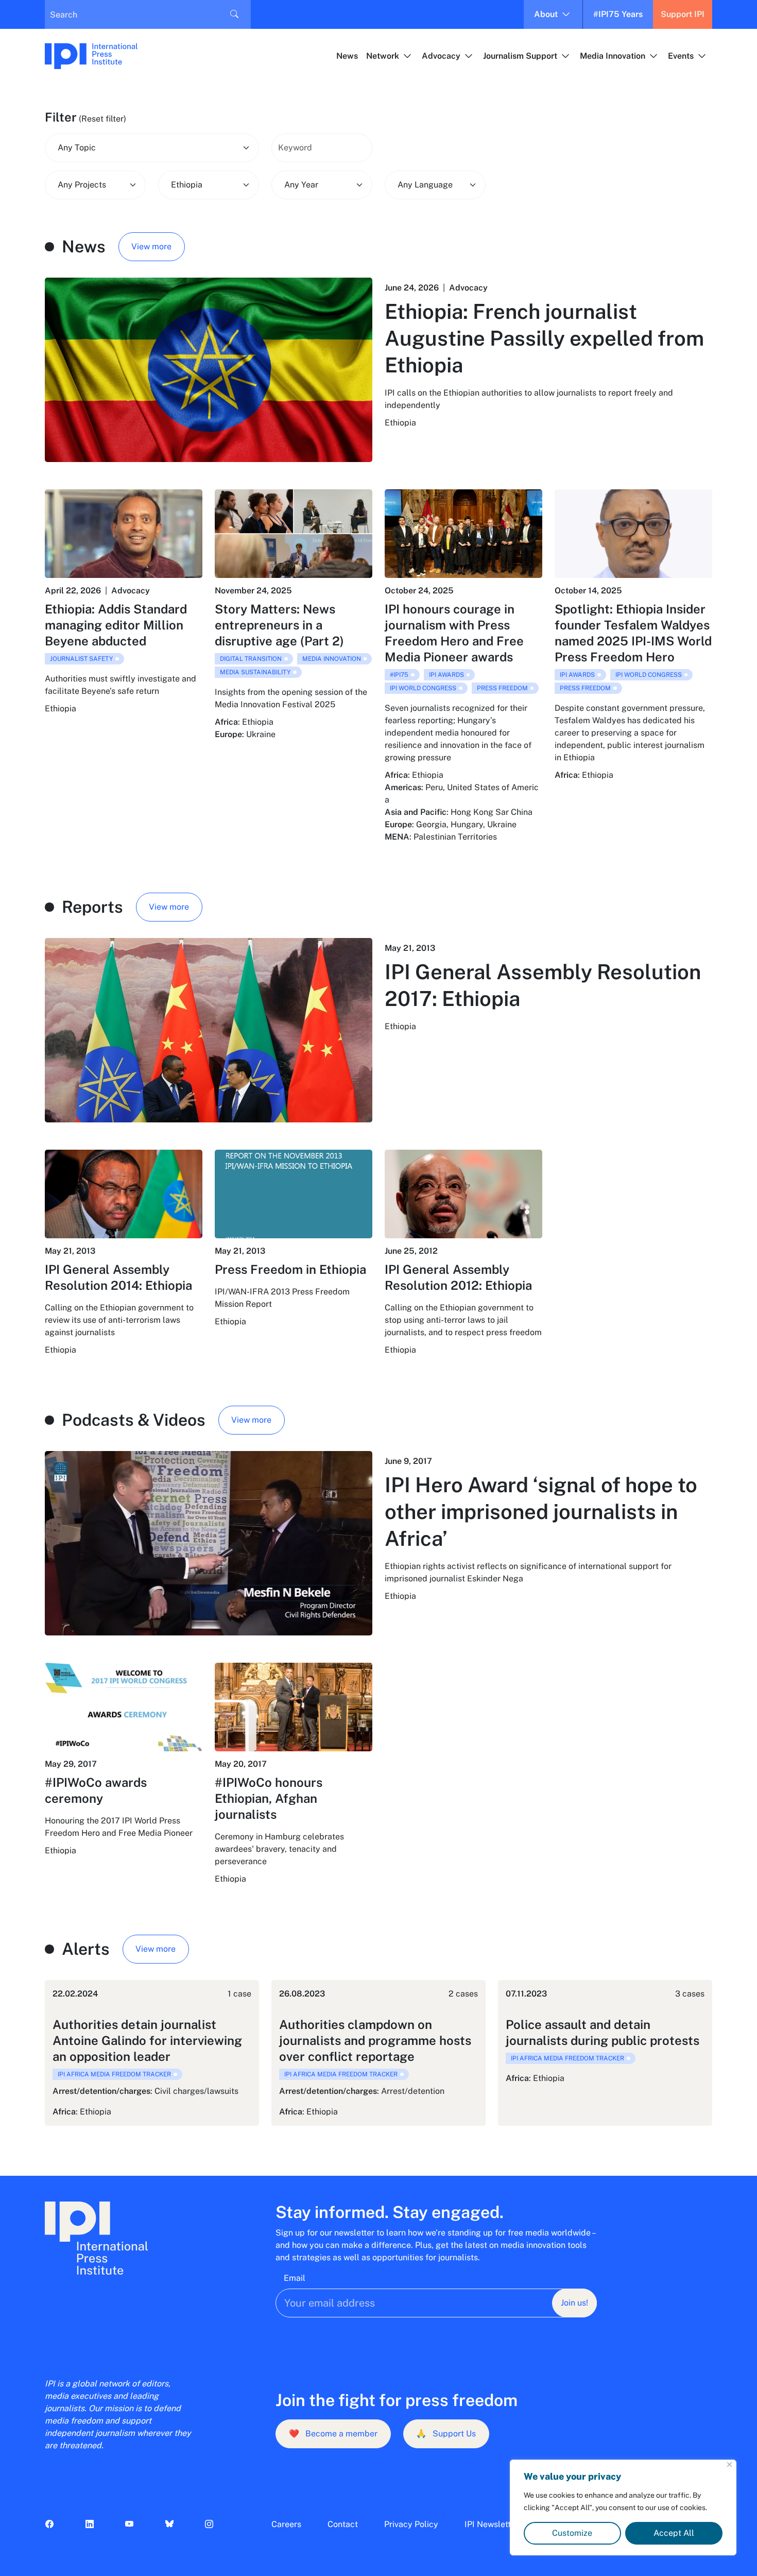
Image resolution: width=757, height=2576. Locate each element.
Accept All (674, 2533)
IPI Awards (446, 675)
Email (295, 2278)
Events (681, 56)
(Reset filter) (102, 119)
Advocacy (441, 56)
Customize (572, 2533)
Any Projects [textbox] (82, 185)
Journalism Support (520, 56)
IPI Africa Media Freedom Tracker (114, 2074)
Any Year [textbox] (301, 185)
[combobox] (152, 148)
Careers (286, 2524)
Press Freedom (502, 688)
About (546, 14)
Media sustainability (255, 672)
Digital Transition (251, 659)
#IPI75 (399, 675)
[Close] (729, 2464)
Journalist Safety (81, 659)
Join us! (574, 2303)
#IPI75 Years (618, 14)
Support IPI (683, 14)
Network (383, 56)
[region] (623, 2507)
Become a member (333, 2434)
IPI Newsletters (494, 2524)
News (347, 56)
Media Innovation (613, 56)
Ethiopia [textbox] (187, 185)
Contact (343, 2524)
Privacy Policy (411, 2524)
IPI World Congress (423, 688)
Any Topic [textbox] (77, 148)
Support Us (446, 2434)
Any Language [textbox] (425, 185)
